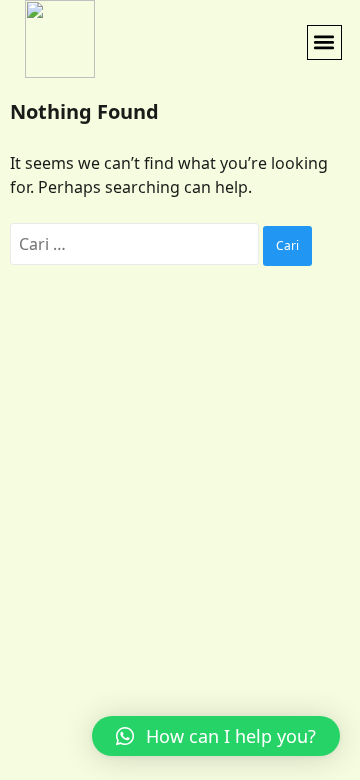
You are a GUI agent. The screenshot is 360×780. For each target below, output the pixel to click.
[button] (324, 42)
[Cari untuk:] (136, 244)
